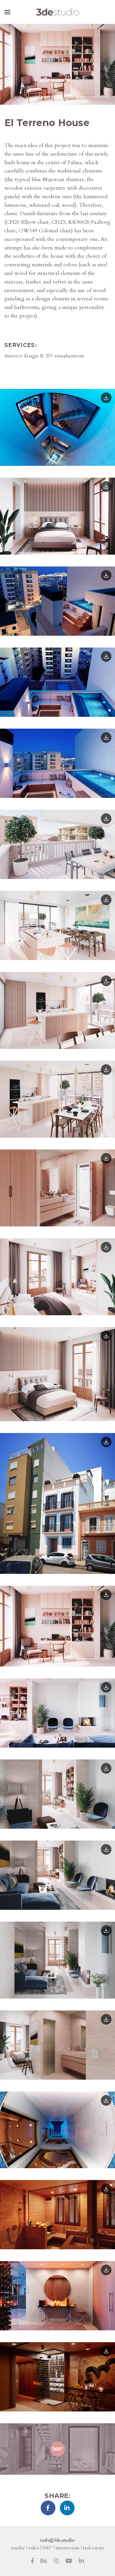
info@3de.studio (57, 2540)
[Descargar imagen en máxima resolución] (106, 398)
